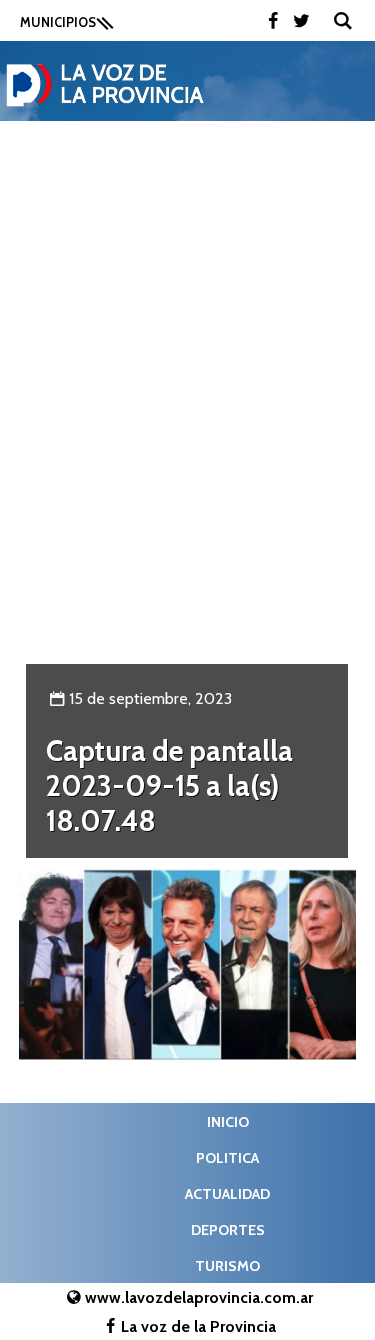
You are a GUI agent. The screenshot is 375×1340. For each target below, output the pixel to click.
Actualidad (227, 1194)
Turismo (227, 1266)
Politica (227, 1158)
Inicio (228, 1122)
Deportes (228, 1230)
